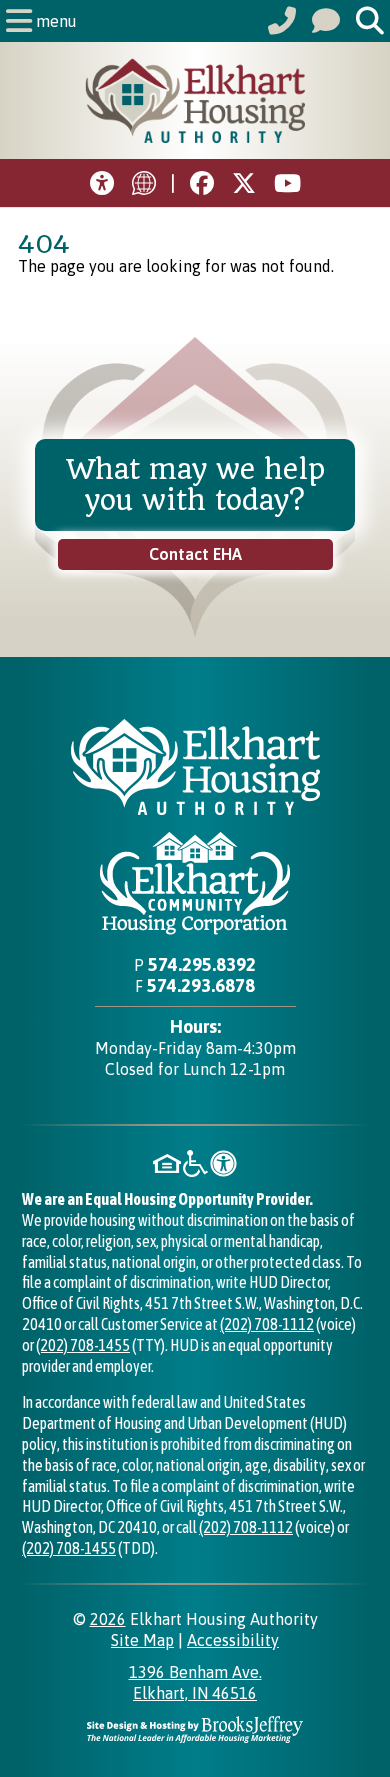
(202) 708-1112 (267, 1324)
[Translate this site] (144, 183)
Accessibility (233, 1640)
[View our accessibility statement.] (102, 183)
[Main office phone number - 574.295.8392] (282, 21)
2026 (108, 1619)
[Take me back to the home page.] (195, 100)
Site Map (142, 1640)
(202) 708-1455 (83, 1345)
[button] (43, 21)
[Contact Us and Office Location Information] (326, 21)
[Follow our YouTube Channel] (244, 183)
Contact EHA (195, 554)
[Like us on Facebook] (202, 183)
